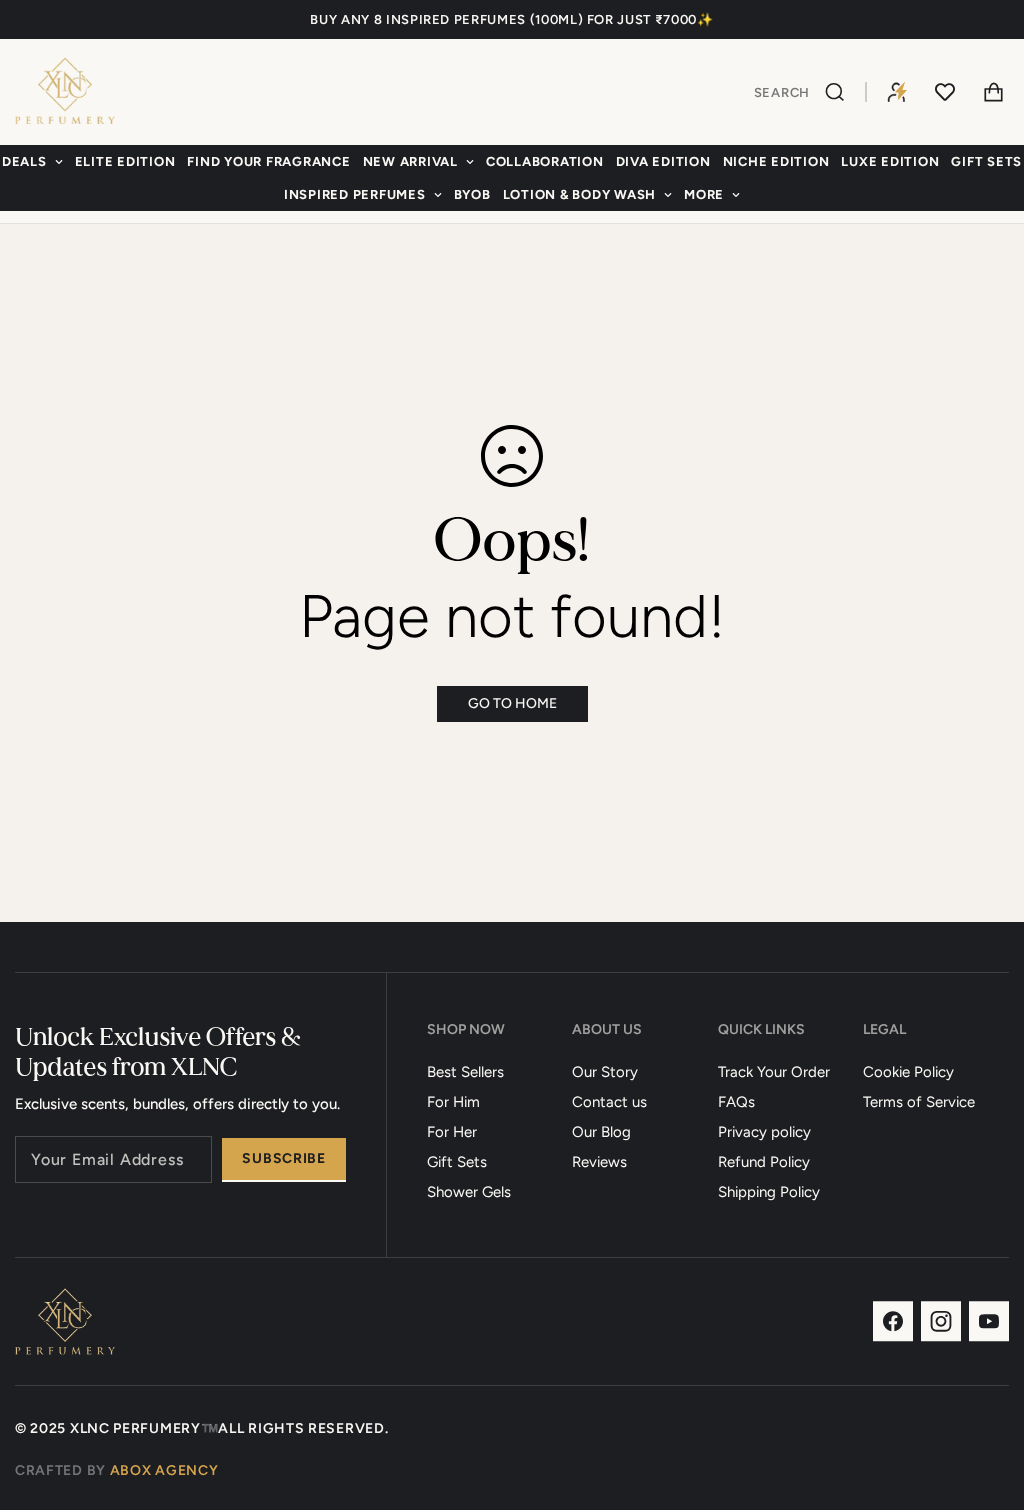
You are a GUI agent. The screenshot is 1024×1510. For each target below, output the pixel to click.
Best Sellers (465, 1072)
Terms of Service (919, 1102)
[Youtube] (989, 1321)
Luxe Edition (890, 161)
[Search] (837, 92)
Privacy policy (764, 1132)
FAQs (736, 1102)
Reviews (599, 1162)
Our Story (605, 1072)
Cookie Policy (908, 1072)
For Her (452, 1132)
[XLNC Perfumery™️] (65, 92)
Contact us (609, 1102)
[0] (993, 92)
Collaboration (545, 161)
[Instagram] (941, 1321)
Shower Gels (469, 1192)
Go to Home (512, 703)
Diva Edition (663, 161)
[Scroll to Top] (985, 1401)
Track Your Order (774, 1072)
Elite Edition (125, 161)
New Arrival (410, 161)
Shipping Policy (769, 1192)
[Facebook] (893, 1321)
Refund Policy (764, 1162)
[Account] (897, 92)
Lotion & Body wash (580, 194)
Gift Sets (457, 1162)
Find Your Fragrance (268, 161)
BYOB (472, 194)
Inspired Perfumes (355, 194)
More (704, 194)
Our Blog (601, 1132)
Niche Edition (776, 161)
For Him (453, 1102)
